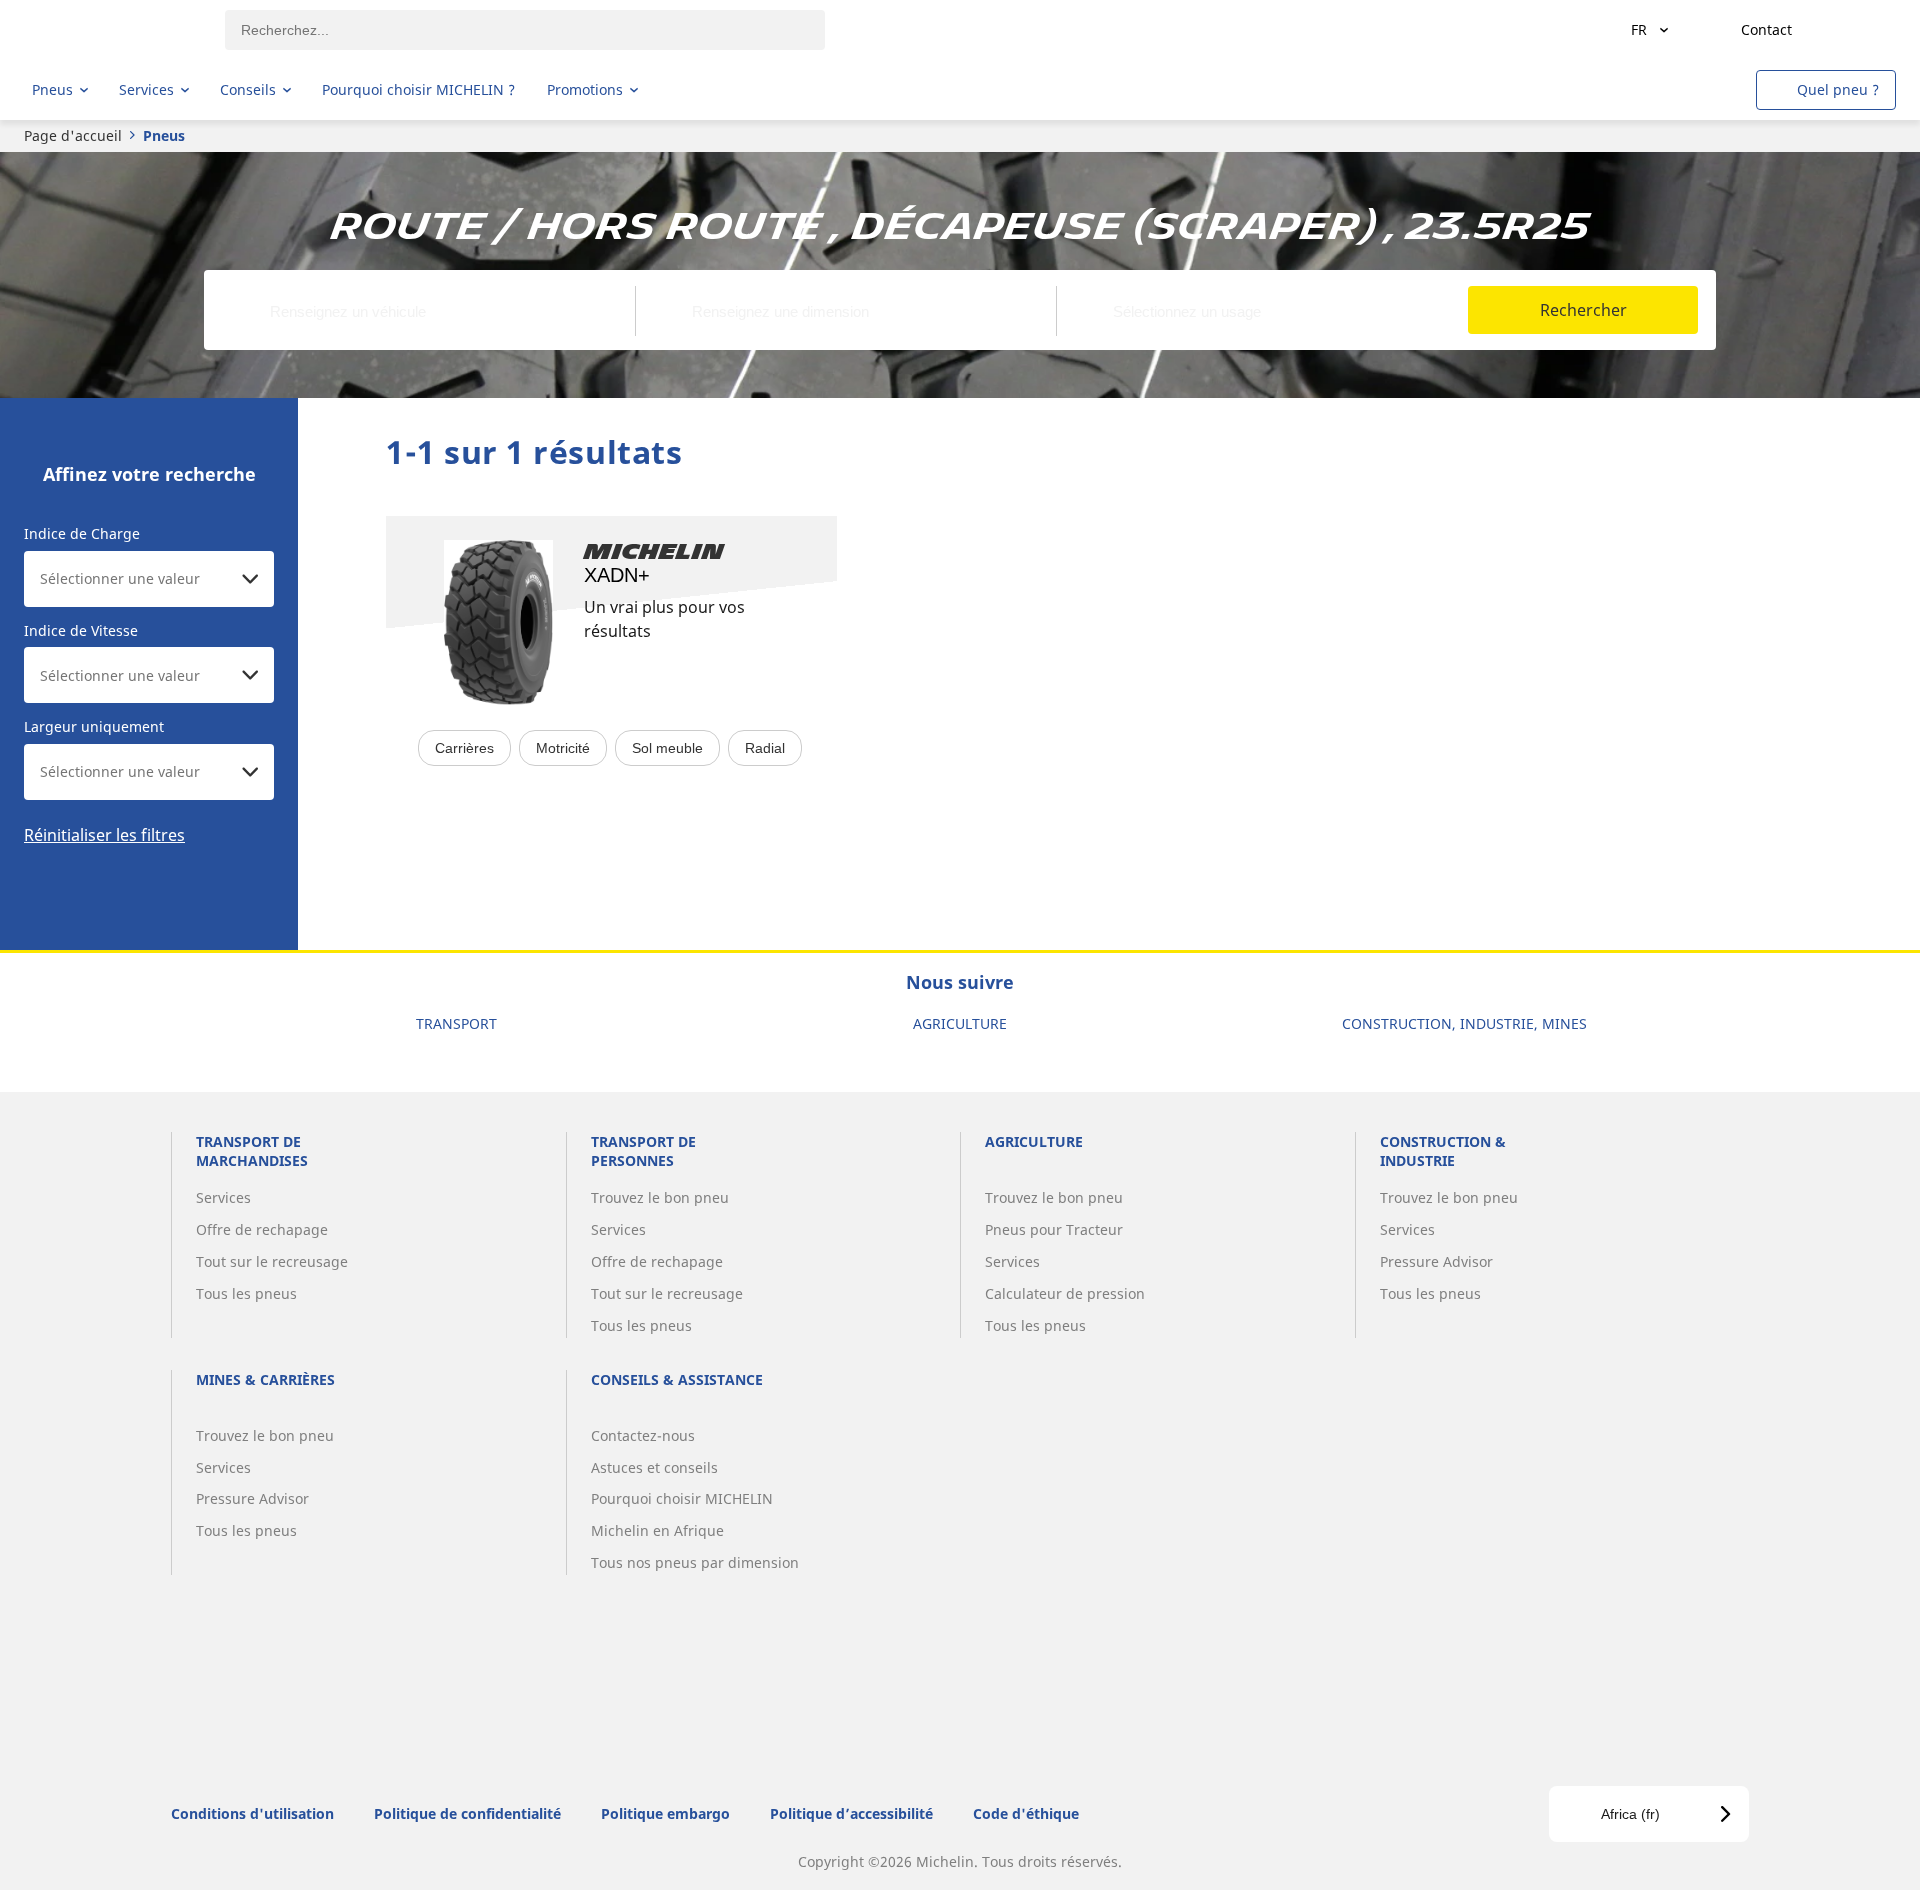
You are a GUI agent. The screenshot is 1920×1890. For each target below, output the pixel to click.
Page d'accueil (73, 135)
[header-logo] (110, 30)
